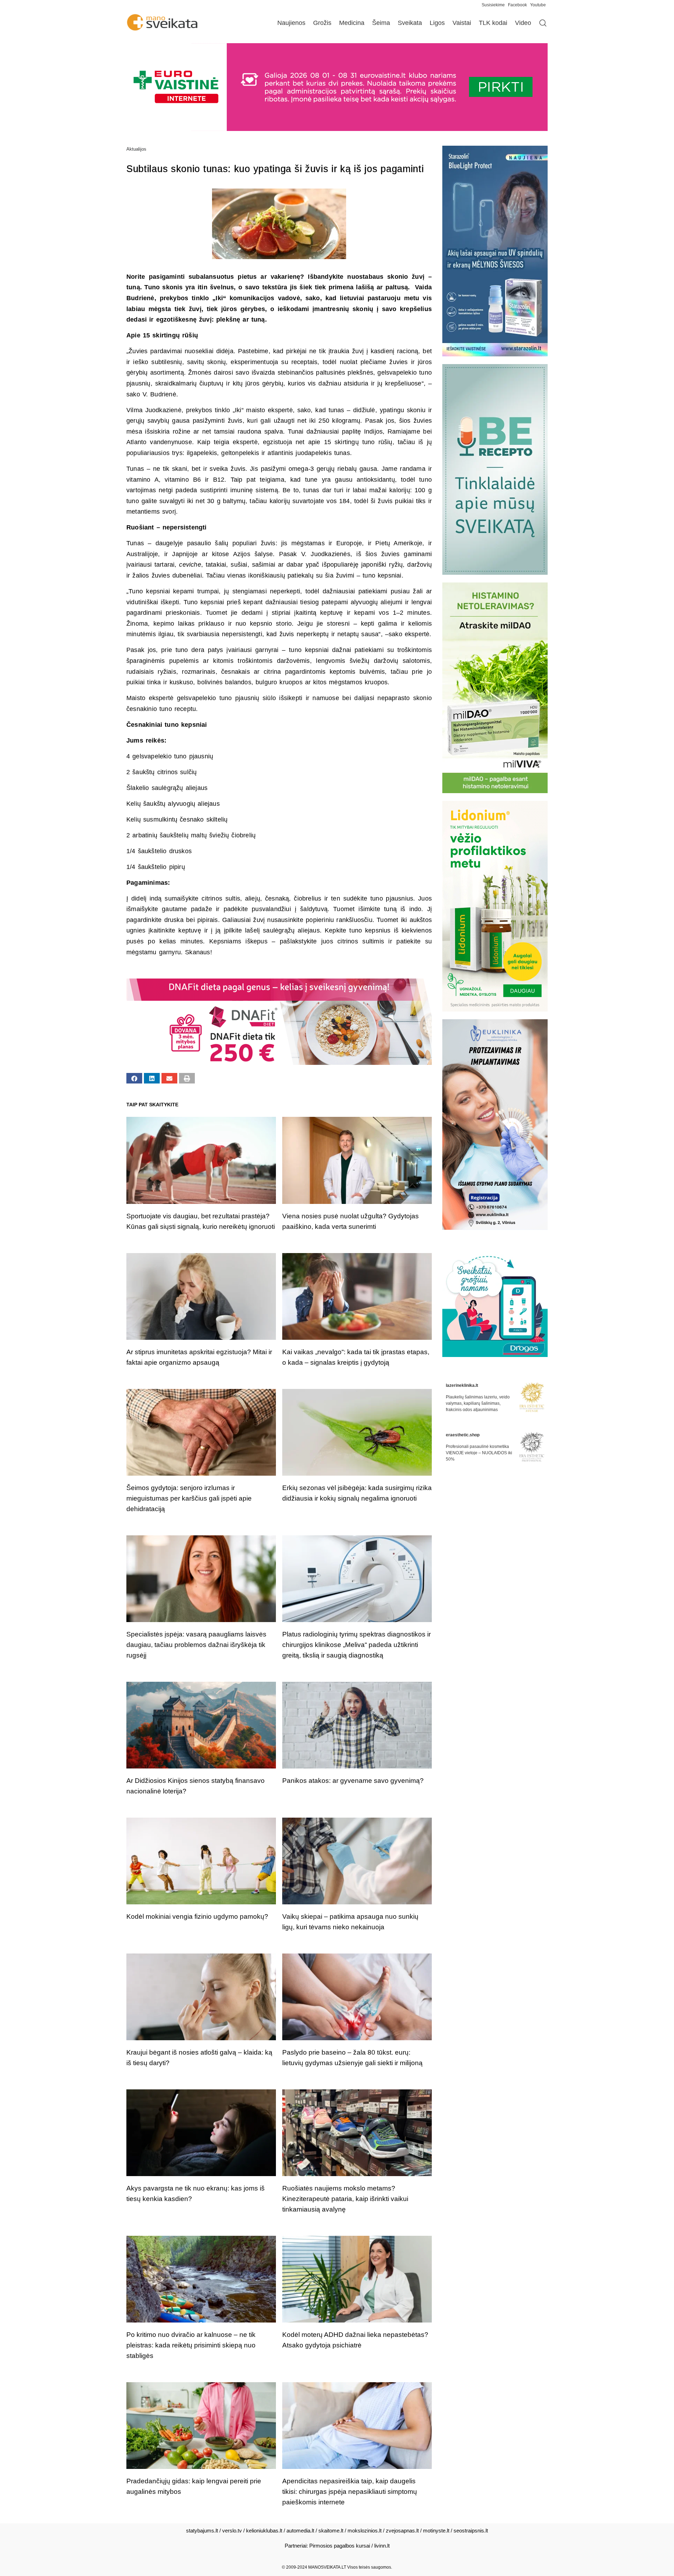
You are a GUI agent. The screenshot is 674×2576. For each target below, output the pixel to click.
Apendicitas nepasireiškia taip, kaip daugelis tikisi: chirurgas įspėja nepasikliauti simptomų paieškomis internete (350, 2492)
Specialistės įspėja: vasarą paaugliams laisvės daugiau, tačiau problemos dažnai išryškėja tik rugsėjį (196, 1645)
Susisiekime (495, 5)
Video (523, 23)
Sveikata (410, 23)
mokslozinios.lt (365, 2531)
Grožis (322, 23)
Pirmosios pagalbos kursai (340, 2546)
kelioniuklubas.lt (264, 2531)
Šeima (381, 23)
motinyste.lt (436, 2531)
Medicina (352, 23)
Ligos (437, 23)
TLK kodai (493, 23)
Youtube (538, 5)
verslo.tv (232, 2531)
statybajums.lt (202, 2531)
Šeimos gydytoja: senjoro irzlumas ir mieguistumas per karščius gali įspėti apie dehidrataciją (189, 1498)
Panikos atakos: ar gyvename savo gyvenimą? (353, 1781)
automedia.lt (300, 2531)
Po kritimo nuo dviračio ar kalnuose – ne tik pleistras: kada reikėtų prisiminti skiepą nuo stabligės (191, 2345)
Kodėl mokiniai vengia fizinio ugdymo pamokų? (197, 1916)
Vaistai (462, 23)
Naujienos (291, 23)
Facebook (517, 5)
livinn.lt (382, 2546)
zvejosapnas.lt (402, 2531)
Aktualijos (136, 149)
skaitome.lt (331, 2531)
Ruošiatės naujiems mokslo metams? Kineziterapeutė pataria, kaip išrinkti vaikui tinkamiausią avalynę (345, 2199)
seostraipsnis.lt (471, 2531)
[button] (134, 1078)
